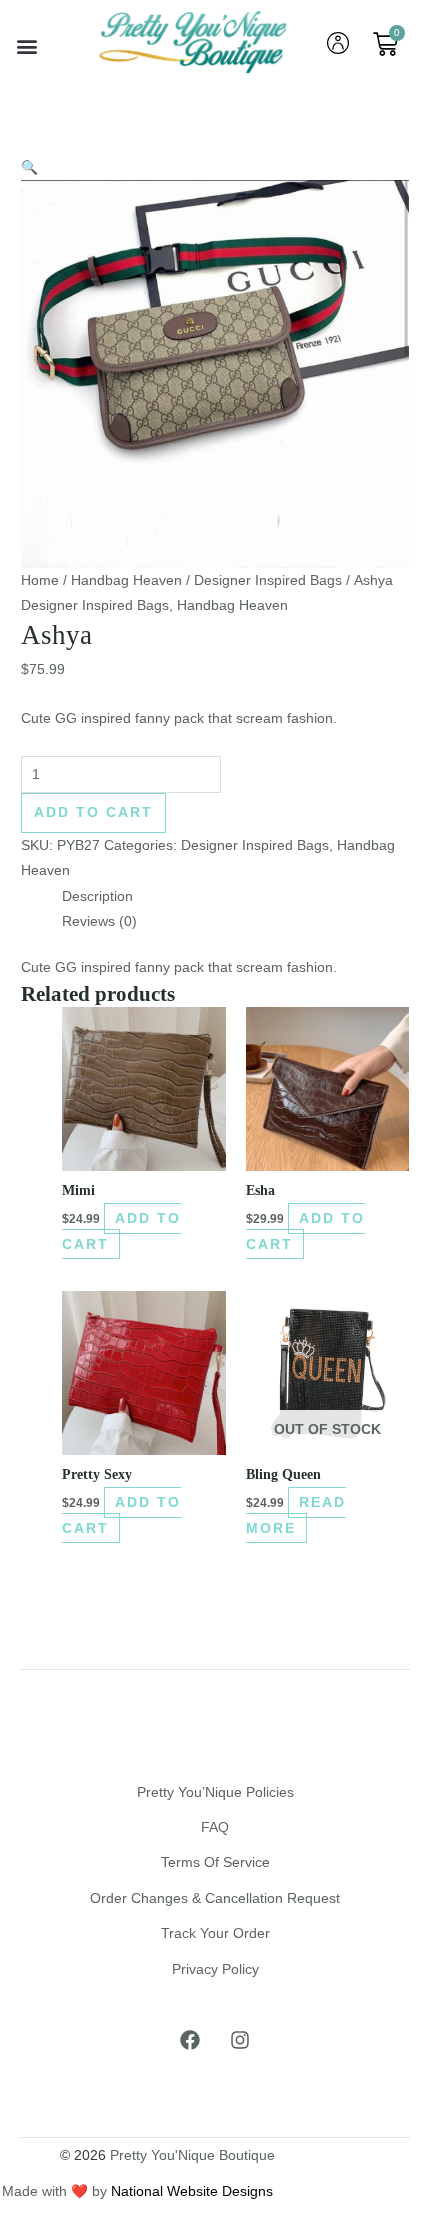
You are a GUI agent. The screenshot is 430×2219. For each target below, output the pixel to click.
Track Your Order (215, 1933)
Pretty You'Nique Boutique (192, 2155)
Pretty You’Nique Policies (215, 1792)
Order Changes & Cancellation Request (215, 1898)
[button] (26, 45)
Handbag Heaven (126, 580)
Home (40, 580)
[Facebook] (190, 2040)
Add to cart (93, 812)
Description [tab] (97, 896)
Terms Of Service (215, 1862)
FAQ (215, 1827)
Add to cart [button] (121, 1231)
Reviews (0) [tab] (99, 921)
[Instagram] (240, 2040)
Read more (296, 1515)
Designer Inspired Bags (268, 580)
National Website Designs (192, 2191)
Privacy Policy (215, 1969)
